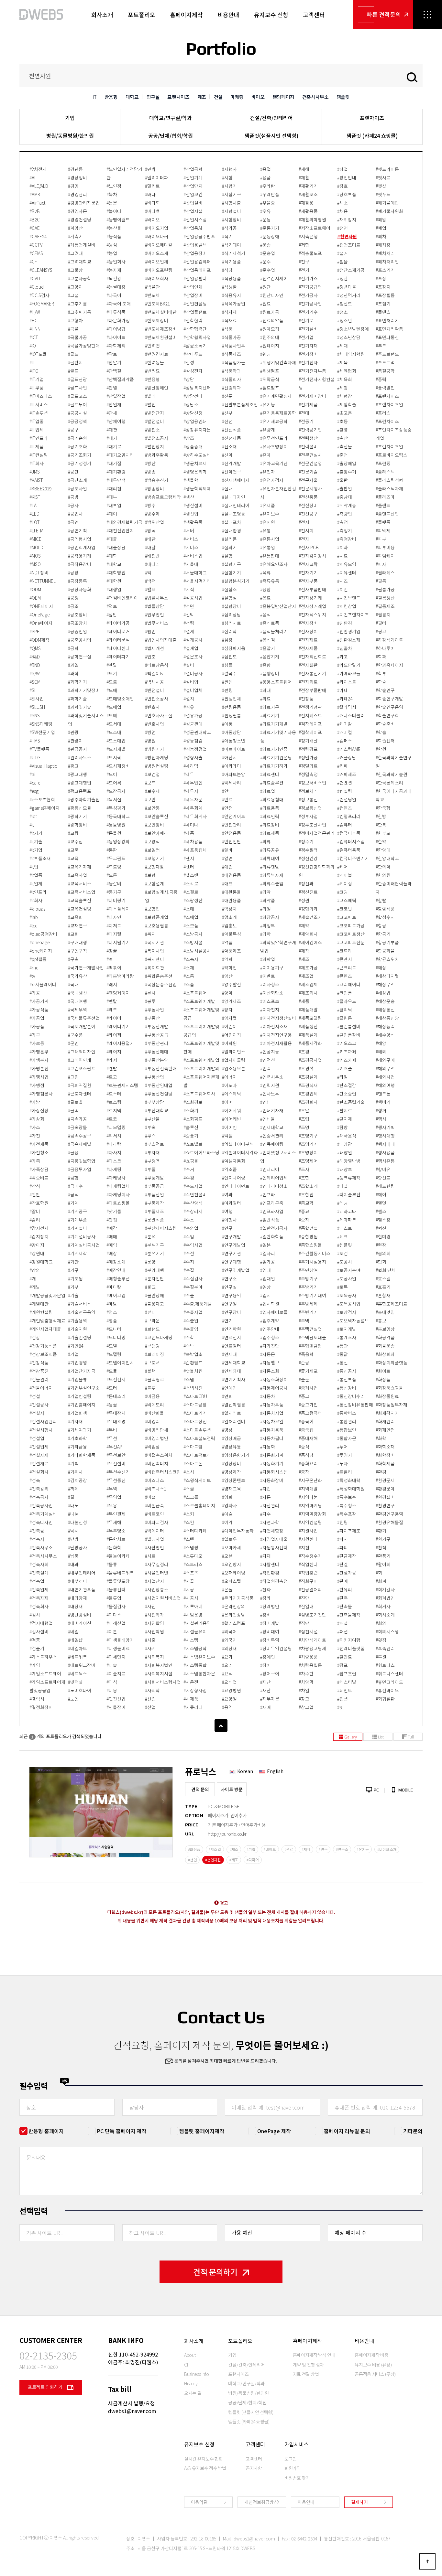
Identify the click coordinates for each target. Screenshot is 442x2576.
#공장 (73, 572)
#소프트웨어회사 (199, 1094)
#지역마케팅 (310, 1505)
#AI (32, 177)
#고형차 (75, 320)
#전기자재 (308, 346)
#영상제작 (232, 1472)
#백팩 (150, 581)
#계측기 (75, 236)
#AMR (35, 194)
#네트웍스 (77, 1673)
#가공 (35, 993)
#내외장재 (77, 1598)
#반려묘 (152, 371)
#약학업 (229, 967)
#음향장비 (270, 673)
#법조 (150, 657)
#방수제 (152, 514)
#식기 (227, 236)
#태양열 (345, 1152)
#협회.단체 (386, 1270)
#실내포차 (232, 522)
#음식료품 (270, 623)
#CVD (35, 278)
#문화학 (114, 1547)
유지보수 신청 (271, 15)
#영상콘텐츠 (234, 1480)
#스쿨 (189, 1489)
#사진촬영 (155, 1623)
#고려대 (75, 253)
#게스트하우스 (43, 1657)
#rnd (34, 967)
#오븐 (227, 1556)
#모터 (112, 1388)
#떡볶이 (114, 967)
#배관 (150, 539)
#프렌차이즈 (387, 421)
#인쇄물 (268, 1119)
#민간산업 (116, 1699)
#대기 (112, 438)
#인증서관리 (272, 1136)
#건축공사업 (41, 1505)
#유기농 (268, 404)
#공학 (73, 648)
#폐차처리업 (387, 262)
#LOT (35, 522)
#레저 (112, 1060)
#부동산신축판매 (161, 1068)
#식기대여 (232, 245)
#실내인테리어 (236, 505)
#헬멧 (381, 1203)
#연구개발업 (234, 1245)
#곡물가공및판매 (84, 346)
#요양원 (229, 1699)
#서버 (189, 530)
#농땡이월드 (118, 219)
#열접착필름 (234, 1405)
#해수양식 (385, 1035)
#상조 (189, 438)
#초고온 (345, 413)
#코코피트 (347, 917)
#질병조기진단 (312, 1615)
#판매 (343, 1581)
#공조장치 (77, 623)
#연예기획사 (234, 1379)
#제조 (304, 959)
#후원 (381, 1657)
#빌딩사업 (155, 1539)
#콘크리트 (347, 967)
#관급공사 (77, 749)
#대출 (112, 539)
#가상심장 (39, 1110)
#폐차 (381, 236)
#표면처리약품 (389, 329)
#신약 (227, 455)
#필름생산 (385, 598)
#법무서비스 (157, 623)
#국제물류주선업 (84, 1018)
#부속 (150, 1127)
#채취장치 (347, 219)
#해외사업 (385, 1077)
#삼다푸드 (193, 354)
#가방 (35, 1102)
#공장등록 (77, 581)
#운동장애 (270, 236)
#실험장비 (232, 606)
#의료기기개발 (274, 724)
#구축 (73, 959)
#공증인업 (77, 631)
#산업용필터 (195, 278)
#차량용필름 (310, 1665)
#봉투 (150, 1001)
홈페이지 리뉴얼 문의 (347, 2131)
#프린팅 (383, 463)
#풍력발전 (385, 388)
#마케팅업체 (118, 1186)
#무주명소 (116, 1531)
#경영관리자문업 (84, 203)
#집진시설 (308, 1631)
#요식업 (229, 1682)
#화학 (381, 1438)
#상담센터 (193, 396)
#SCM (35, 682)
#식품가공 (232, 337)
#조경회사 (308, 1102)
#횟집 (381, 1640)
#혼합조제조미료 (392, 1304)
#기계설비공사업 (84, 1245)
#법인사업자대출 (161, 640)
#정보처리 (308, 791)
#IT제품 (37, 446)
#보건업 (152, 774)
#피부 (381, 539)
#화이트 (383, 1371)
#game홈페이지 (44, 808)
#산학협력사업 (197, 337)
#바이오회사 (157, 278)
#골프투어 (77, 404)
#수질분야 (193, 1287)
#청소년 (345, 320)
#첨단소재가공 (351, 270)
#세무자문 (193, 799)
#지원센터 (308, 1539)
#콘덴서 (345, 959)
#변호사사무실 (159, 715)
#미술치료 (116, 1673)
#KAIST (36, 480)
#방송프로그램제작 (163, 497)
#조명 (304, 1127)
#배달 (150, 547)
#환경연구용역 (389, 1514)
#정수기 (306, 841)
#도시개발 (116, 749)
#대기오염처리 (120, 455)
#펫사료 (383, 177)
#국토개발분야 (82, 1026)
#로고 (112, 1077)
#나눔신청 (77, 1522)
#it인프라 (38, 892)
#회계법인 (385, 1598)
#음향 (265, 665)
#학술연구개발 (389, 699)
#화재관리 (385, 1421)
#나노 (73, 1505)
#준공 (304, 1363)
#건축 (35, 1480)
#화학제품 (385, 1463)
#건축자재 (39, 1598)
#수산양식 (193, 1203)
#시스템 (191, 1640)
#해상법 (383, 993)
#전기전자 (308, 362)
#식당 (227, 270)
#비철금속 (155, 1505)
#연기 (227, 1320)
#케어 (343, 867)
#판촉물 (345, 1606)
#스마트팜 (193, 1447)
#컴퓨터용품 (349, 850)
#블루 (150, 1388)
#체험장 (345, 396)
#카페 (343, 690)
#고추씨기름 (80, 312)
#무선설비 (116, 1463)
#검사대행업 (41, 1623)
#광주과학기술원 (84, 799)
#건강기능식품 (43, 1346)
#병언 (150, 732)
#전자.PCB (309, 547)
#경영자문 (77, 211)
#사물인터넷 (157, 1573)
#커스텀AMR (349, 749)
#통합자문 (347, 1438)
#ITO (34, 371)
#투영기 (345, 1455)
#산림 (150, 1699)
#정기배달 (308, 741)
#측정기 (345, 530)
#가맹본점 (39, 1068)
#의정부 (268, 925)
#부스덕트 (155, 1144)
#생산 (189, 497)
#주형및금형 (310, 1346)
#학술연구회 (387, 715)
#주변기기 (308, 1312)
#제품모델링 (310, 1018)
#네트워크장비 (82, 1665)
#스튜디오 (193, 1556)
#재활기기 (308, 186)
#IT (32, 362)
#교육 (73, 858)
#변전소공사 (157, 699)
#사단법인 (155, 1547)
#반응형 (152, 379)
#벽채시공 (155, 682)
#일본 (265, 1245)
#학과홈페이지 (389, 665)
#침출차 (345, 648)
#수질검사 (193, 1278)
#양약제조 (232, 1001)
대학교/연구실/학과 (171, 118)
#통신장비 (347, 1388)
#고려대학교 (80, 262)
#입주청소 (270, 1337)
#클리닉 (345, 1010)
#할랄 (381, 900)
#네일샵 (75, 1640)
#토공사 (345, 1262)
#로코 (112, 1119)
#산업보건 (193, 194)
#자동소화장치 (274, 1379)
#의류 (265, 841)
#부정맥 (152, 1161)
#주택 (304, 1320)
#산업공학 (193, 169)
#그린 (73, 1077)
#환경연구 (385, 1505)
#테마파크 (347, 1220)
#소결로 (191, 892)
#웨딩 (265, 354)
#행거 (381, 1110)
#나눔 (73, 1514)
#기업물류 (77, 1379)
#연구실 (229, 1287)
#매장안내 (116, 1270)
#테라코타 (347, 1211)
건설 (218, 97)
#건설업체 (39, 1447)
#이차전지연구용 (276, 1035)
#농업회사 (116, 262)
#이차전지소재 (274, 1026)
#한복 (381, 825)
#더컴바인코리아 (122, 598)
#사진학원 (155, 1631)
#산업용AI (193, 228)
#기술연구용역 (82, 1312)
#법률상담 (155, 606)
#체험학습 (347, 404)
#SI (32, 690)
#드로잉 (114, 867)
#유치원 (268, 522)
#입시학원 (270, 1304)
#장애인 (268, 1657)
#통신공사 (347, 1371)
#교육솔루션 (80, 900)
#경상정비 (77, 177)
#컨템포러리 (349, 816)
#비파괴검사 (157, 1522)
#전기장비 (308, 354)
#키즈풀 (345, 1068)
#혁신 (381, 1228)
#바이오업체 (157, 262)
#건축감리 (39, 1489)
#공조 (73, 606)
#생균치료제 (195, 463)
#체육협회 (347, 371)
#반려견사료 (157, 354)
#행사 (381, 1119)
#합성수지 (385, 917)
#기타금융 (77, 1447)
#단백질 (114, 371)
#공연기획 (77, 530)
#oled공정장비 (43, 934)
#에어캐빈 (232, 1119)
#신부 (227, 413)
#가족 (35, 1161)
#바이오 (152, 219)
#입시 (265, 1295)
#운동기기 (270, 228)
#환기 (381, 1531)
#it (32, 825)
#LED (34, 514)
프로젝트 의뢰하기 (46, 2387)
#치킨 (343, 589)
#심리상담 (232, 615)
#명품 (112, 1320)
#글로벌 (75, 1102)
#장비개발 (270, 1623)
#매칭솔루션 (118, 1278)
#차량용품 (308, 1657)
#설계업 (191, 648)
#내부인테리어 (82, 1573)
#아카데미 (232, 766)
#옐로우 (229, 1539)
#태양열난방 (349, 1161)
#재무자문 (270, 1699)
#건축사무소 (41, 1547)
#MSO (35, 564)
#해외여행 (385, 1085)
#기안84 (76, 1346)
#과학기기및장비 (84, 690)
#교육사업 (77, 875)
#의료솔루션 (272, 783)
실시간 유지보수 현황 (203, 2459)
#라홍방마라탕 (120, 976)
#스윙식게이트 (197, 1480)
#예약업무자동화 (238, 1531)
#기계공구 (77, 1211)
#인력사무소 (272, 1077)
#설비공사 (193, 673)
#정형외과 (308, 909)
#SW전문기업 (42, 732)
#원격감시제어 (274, 278)
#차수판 (306, 1673)
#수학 (189, 1337)
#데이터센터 (118, 648)
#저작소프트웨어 (315, 228)
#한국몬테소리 (389, 783)
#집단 (304, 1623)
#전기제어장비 (312, 396)
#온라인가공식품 (238, 1598)
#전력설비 (308, 446)
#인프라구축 (272, 1203)
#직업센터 (308, 1564)
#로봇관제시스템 (122, 1085)
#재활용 (306, 203)
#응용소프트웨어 (276, 682)
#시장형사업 (195, 1690)
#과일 (73, 665)
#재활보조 (308, 194)
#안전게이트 (234, 816)
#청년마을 (347, 287)
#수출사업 (193, 1312)
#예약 (227, 1522)
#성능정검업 (195, 749)
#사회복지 (155, 1657)
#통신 (343, 1363)
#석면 (189, 606)
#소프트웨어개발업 (201, 1060)
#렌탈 (112, 1068)
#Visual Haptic (43, 766)
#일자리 (268, 1253)
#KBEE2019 (40, 488)
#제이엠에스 (310, 942)
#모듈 (112, 1371)
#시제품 (191, 1699)
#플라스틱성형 (389, 480)
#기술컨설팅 (80, 1337)
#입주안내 (270, 1329)
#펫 (340, 1707)
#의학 (265, 934)
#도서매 (114, 724)
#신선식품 (232, 430)
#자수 (265, 1514)
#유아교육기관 (274, 463)
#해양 (381, 1043)
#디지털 (114, 934)
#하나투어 (385, 648)
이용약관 (199, 2502)
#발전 (150, 404)
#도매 (112, 690)
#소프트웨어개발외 (201, 1068)
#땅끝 (112, 951)
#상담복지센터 (197, 388)
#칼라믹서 (347, 707)
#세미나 (191, 825)
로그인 (291, 2459)
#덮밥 (112, 615)
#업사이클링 (234, 1060)
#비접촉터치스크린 (163, 1472)
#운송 (265, 245)
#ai (32, 774)
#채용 (343, 211)
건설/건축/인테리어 (271, 118)
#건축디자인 (41, 1522)
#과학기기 (77, 682)
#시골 (189, 1581)
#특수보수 (347, 1497)
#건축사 (37, 1539)
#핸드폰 (383, 1094)
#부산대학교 (157, 1110)
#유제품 (268, 505)
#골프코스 (77, 396)
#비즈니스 (155, 1480)
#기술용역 (77, 1320)
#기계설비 (77, 1228)
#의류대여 (270, 858)
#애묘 (227, 883)
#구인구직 (77, 951)
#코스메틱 (347, 900)
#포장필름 (385, 295)
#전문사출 (308, 480)
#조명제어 (308, 1161)
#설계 (189, 631)
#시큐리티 (193, 1707)
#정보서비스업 (312, 783)
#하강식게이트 (389, 640)
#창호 (343, 186)
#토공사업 (347, 1278)
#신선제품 (232, 438)
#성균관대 (193, 724)
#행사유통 (385, 1161)
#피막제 (383, 530)
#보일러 (152, 850)
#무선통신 (116, 1480)
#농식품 (114, 236)
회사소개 (102, 15)
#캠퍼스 (345, 741)
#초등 (343, 421)
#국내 (73, 984)
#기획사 (75, 1472)
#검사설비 (39, 1631)
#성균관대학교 (197, 732)
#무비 (112, 1430)
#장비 (265, 1615)
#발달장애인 (157, 388)
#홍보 (381, 1320)
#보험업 (152, 909)
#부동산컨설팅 (159, 1094)
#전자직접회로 (312, 657)
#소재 (189, 967)
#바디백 (152, 211)
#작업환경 (270, 1573)
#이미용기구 (272, 967)
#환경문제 (385, 1480)
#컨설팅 (345, 791)
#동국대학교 (118, 816)
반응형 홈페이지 (46, 2131)
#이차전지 (270, 1010)
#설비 (189, 665)
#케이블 (345, 875)
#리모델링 (116, 1127)
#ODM (35, 589)
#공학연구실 (80, 657)
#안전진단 (232, 841)
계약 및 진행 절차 (309, 2365)
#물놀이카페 (118, 1556)
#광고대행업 (80, 783)
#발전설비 (155, 421)
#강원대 (37, 1253)
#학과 (381, 657)
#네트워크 (77, 1657)
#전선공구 (308, 514)
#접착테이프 (310, 732)
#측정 (343, 522)
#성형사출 (193, 757)
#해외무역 (385, 1068)
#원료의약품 (272, 320)
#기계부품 (77, 1220)
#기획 (73, 1463)
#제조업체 (308, 984)
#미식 (112, 1682)
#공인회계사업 (82, 547)
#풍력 (381, 379)
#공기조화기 (80, 455)
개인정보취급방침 (261, 2502)
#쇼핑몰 (191, 1161)
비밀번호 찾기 (297, 2478)
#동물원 (114, 833)
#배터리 (152, 564)
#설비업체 (193, 690)
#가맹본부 (39, 1052)
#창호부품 (347, 194)
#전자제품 (308, 648)
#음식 (265, 615)
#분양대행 (155, 1270)
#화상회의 (385, 1354)
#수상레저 (193, 1211)
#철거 (343, 253)
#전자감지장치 (312, 556)
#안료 (227, 799)
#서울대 (191, 564)
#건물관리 (39, 1379)
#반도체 (152, 295)
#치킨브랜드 (349, 598)
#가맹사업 (39, 1077)
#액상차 (229, 909)
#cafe (35, 783)
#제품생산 (308, 1026)
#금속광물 (77, 1127)
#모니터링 (116, 1337)
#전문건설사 (310, 455)
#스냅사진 (193, 1388)
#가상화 (37, 1119)
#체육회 (345, 379)
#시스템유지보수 (199, 1657)
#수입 (189, 1236)
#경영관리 (77, 194)
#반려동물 (155, 362)
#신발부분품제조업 (240, 404)
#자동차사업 (272, 1413)
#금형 (73, 1178)
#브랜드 (152, 1329)
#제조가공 (308, 967)
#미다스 (114, 1615)
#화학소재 (385, 1447)
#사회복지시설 (159, 1673)
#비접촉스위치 (159, 1455)
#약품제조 (232, 951)
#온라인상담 (234, 1615)
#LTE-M (36, 530)
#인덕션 (268, 1060)
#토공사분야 (349, 1270)
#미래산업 (116, 1623)
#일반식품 (270, 1220)
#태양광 (345, 1144)
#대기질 (114, 463)
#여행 (227, 1211)
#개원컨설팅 (41, 1312)
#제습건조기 (310, 917)
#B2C (35, 219)
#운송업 (268, 253)
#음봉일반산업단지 (278, 606)
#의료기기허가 (274, 766)
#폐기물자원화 (389, 211)
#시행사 (229, 169)
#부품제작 (155, 1203)
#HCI (34, 320)
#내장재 (75, 1606)
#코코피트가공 (351, 925)
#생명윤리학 (195, 472)
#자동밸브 (270, 1363)
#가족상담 (39, 1169)
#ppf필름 (38, 959)
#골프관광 (77, 379)
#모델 (112, 1346)
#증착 (304, 1472)
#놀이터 (114, 211)
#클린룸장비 (349, 1035)
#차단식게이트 (312, 1640)
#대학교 (114, 564)
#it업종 (36, 875)
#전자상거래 (310, 598)
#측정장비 (347, 539)
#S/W (35, 673)
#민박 (150, 169)
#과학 (73, 673)
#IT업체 (37, 430)
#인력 (265, 1068)
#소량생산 (193, 900)
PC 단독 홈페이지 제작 (122, 2131)
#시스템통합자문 (199, 1673)
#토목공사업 (349, 1304)
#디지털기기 (118, 942)
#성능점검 (193, 741)
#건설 (35, 1396)
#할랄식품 (385, 909)
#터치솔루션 (349, 1194)
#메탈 (112, 1304)
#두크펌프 (116, 858)
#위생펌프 (270, 371)
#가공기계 (39, 1001)
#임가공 (268, 1262)
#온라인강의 (234, 1606)
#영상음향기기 (236, 1455)
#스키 (189, 1514)
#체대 (343, 346)
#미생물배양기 (120, 1640)
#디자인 (114, 917)
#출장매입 (347, 463)
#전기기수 (308, 312)
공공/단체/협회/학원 (171, 135)
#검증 (35, 1640)
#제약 (304, 925)
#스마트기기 (195, 1413)
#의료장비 (270, 825)
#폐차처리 (385, 253)
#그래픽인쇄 (80, 1060)
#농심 (112, 245)
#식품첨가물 (234, 362)
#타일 (343, 1077)
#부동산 (152, 1018)
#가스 (35, 1127)
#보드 (150, 783)
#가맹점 (37, 1085)
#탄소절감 (347, 1085)
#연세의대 (232, 1371)
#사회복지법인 (159, 1665)
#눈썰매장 (116, 287)
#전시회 (306, 530)
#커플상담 (347, 757)
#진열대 (306, 1606)
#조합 (304, 1178)
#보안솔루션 (157, 816)
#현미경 (383, 1236)
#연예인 (229, 1388)
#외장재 (229, 1648)
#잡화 (265, 1589)
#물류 (112, 1564)
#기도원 (75, 1278)
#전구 (304, 262)
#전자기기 (308, 572)
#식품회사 (232, 379)
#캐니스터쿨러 (351, 715)
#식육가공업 (234, 304)
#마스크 (114, 1161)
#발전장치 (155, 446)
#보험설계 (155, 883)
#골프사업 (77, 388)
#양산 (227, 976)
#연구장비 (232, 1312)
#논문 (112, 203)
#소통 (189, 976)
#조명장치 (308, 1152)
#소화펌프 (193, 1119)
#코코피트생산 (351, 934)
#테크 (343, 1236)
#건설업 (37, 1438)
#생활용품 (193, 522)
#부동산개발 (157, 1026)
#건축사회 (39, 1564)
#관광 (73, 732)
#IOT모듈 (38, 354)
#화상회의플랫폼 (392, 1363)
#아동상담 (232, 732)
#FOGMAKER (42, 304)
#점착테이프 (310, 724)
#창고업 (306, 1707)
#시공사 (191, 1598)
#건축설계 (39, 1573)
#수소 (189, 1220)
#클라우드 (347, 1001)
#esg (34, 791)
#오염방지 (232, 1564)
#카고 (343, 657)
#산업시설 (193, 211)
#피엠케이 (385, 556)
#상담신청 (193, 413)
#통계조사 (347, 1337)
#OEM (35, 598)
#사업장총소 (157, 1589)
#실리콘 (229, 539)
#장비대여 (270, 1631)
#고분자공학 (80, 278)
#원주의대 (270, 337)
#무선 (112, 1438)
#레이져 (114, 1052)
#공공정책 (77, 421)
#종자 (304, 1220)
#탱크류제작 (349, 1178)
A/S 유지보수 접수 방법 (205, 2468)
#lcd (33, 925)
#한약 (381, 841)
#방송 (150, 472)
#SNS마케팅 (41, 724)
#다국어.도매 (119, 304)
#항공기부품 (387, 942)
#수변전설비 (195, 1194)
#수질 (189, 1270)
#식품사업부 (234, 346)
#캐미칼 (345, 724)
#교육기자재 (80, 867)
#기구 (73, 1270)
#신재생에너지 (236, 480)
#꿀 (71, 1497)
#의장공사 (270, 917)
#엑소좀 (229, 1169)
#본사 (150, 993)
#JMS (35, 472)
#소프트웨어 (195, 993)
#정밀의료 (308, 766)
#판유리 (345, 1589)
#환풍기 (383, 1556)
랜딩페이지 (283, 97)
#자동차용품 (272, 1430)
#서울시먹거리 (197, 581)
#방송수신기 (157, 480)
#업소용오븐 (234, 1068)
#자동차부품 (272, 1405)
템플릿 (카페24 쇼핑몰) (372, 135)
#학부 (381, 673)
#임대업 (268, 1278)
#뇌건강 (114, 278)
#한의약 (383, 867)
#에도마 (229, 1085)
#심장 (227, 640)
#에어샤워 (232, 1110)
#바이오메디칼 (159, 245)
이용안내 (306, 2502)
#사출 (150, 1640)
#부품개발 (155, 1178)
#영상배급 (232, 1438)
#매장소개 (116, 1262)
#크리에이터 (349, 984)
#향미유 (383, 1169)
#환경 (381, 1472)
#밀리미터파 (157, 177)
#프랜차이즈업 (389, 404)
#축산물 (345, 446)
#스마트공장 (195, 1405)
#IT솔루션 (39, 413)
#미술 (112, 1665)
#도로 (112, 682)
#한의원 (383, 875)
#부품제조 (155, 1211)
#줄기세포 (308, 1371)
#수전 (189, 1253)
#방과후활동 (157, 455)
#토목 (343, 1287)
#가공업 (37, 1018)
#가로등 (37, 1043)
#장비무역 (270, 1640)
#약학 (227, 959)
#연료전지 (232, 1337)
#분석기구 (155, 1245)
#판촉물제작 (349, 1615)
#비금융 (152, 1396)
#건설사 (37, 1413)
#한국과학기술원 (392, 774)
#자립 (265, 1489)
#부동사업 (155, 1010)
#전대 (304, 413)
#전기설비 (308, 329)
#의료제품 (270, 833)
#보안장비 (155, 825)
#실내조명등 (234, 514)
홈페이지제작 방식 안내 (314, 2355)
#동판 (112, 850)
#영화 (227, 1497)
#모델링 (114, 1354)
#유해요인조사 (274, 564)
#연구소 (229, 1278)
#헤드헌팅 (385, 1186)
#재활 (304, 177)
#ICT (34, 337)
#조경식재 (308, 1085)
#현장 (381, 1245)
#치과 (343, 547)
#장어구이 (270, 1673)
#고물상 (75, 270)
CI (186, 2365)
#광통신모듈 (80, 808)
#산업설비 (193, 203)
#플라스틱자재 (389, 488)
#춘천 (343, 455)
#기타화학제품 (82, 1455)
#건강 (35, 1337)
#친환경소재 (349, 640)
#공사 (73, 505)
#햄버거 (383, 1102)
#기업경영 (77, 1363)
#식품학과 (232, 371)
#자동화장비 (272, 1480)
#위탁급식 (270, 379)
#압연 (227, 858)
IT (95, 97)
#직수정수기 (310, 1556)
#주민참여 (308, 1270)
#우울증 (268, 203)
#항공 (381, 925)
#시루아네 (193, 1606)
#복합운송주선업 (161, 984)
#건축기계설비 (43, 1514)
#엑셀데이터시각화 (240, 1152)
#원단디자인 (272, 295)
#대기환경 (116, 472)
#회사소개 (385, 1615)
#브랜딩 (152, 1346)
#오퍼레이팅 (234, 1573)
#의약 (265, 892)
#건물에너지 (41, 1388)
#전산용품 (308, 497)
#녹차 (112, 194)
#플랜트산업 (387, 514)
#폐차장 (383, 245)
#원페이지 (270, 346)
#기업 (73, 1354)
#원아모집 (270, 329)
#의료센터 (270, 774)
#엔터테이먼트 (236, 1186)
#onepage (39, 942)
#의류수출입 (272, 883)
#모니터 (114, 1329)
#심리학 (229, 631)
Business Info (196, 2374)
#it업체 (36, 883)
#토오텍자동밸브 (353, 1320)
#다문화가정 (118, 320)
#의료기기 (270, 715)
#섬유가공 (193, 715)
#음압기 (268, 648)
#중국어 (306, 1421)
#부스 (150, 1136)
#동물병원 (116, 825)
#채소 (343, 203)
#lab (34, 917)
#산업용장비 (195, 253)
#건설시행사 (41, 1430)
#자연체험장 (272, 1531)
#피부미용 (385, 547)
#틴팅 (343, 1522)
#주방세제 (308, 1304)
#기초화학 (77, 1438)
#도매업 (114, 707)
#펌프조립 (347, 1673)
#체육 (343, 362)
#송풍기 (191, 1136)
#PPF (34, 631)
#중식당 (306, 1455)
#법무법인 (155, 615)
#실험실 (229, 598)
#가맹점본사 (41, 1094)
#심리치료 (232, 623)
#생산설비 (193, 505)
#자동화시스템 (274, 1472)
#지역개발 (308, 1489)
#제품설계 (308, 1035)
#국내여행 (77, 1001)
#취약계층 (347, 505)
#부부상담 (155, 1102)
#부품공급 (155, 1186)
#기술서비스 (80, 1304)
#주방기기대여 (312, 1295)
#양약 (227, 993)
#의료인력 (270, 816)
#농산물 (114, 228)
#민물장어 (116, 1707)
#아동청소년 (234, 741)
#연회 (227, 1396)
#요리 (227, 1665)
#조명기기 (308, 1144)
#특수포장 (347, 1514)
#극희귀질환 (80, 1085)
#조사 (304, 1169)
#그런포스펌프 (82, 1068)
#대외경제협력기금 (124, 522)
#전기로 (306, 320)
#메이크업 (116, 1295)
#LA (33, 505)
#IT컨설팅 (39, 455)
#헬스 (381, 1211)
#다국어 (114, 295)
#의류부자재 (272, 875)
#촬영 (343, 430)
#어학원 (229, 1043)
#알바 (227, 850)
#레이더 (114, 1018)
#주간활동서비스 (315, 1253)
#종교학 (306, 1203)
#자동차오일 (272, 1421)
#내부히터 (77, 1581)
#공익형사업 (80, 539)
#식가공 (229, 228)
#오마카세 (232, 1547)
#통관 (343, 1346)
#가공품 (37, 1026)
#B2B (35, 211)
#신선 (227, 421)
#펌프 (343, 1665)
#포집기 (383, 304)
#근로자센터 (80, 1094)
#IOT (34, 346)
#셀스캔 (191, 875)
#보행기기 (155, 858)
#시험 (227, 177)
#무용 (112, 1505)
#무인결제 (116, 1514)
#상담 (189, 379)
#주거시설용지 (312, 1262)
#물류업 (114, 1598)
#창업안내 (347, 177)
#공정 (73, 598)
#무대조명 (116, 1421)
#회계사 (383, 1606)
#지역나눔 (308, 1497)
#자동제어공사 (274, 1388)
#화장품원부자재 (392, 1405)
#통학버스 (347, 1413)
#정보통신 (308, 799)
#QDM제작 (39, 640)
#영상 (227, 1430)
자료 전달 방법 (306, 2374)
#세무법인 (193, 783)
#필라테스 (385, 572)
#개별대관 (39, 1304)
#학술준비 (385, 724)
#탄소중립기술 (351, 1102)
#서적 (189, 589)
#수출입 (191, 1329)
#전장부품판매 (312, 690)
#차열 (304, 1690)
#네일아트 (77, 1648)
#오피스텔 (232, 1581)
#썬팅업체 (232, 699)
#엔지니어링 (234, 1178)
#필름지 (383, 615)
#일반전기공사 (274, 1228)
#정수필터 (308, 850)
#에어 (227, 1102)
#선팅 (189, 623)
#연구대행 (232, 1262)
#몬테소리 (116, 1396)
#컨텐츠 (345, 808)
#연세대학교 (234, 1363)
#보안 (150, 799)
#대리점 (114, 488)
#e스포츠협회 (42, 799)
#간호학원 (39, 1203)
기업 (70, 118)
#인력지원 (270, 1085)
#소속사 (191, 959)
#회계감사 (385, 1589)
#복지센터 (155, 959)
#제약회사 (308, 934)
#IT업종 (37, 421)
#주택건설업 (310, 1329)
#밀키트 (152, 186)
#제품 (304, 1001)
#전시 (304, 522)
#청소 (343, 312)
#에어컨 (229, 1127)
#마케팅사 (116, 1178)
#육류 (265, 572)
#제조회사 (308, 993)
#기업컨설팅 (80, 1396)
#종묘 (304, 1211)
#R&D (35, 657)
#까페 (73, 1489)
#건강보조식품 (43, 1354)
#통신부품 (347, 1379)
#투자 (343, 1463)
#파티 (343, 1547)
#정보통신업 (310, 808)
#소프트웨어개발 (199, 1001)
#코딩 (343, 892)
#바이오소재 (157, 253)
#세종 (189, 833)
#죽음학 (306, 1354)
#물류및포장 (118, 1581)
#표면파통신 (387, 337)
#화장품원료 (387, 1396)
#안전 (227, 808)
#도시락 (114, 757)
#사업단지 (155, 1581)
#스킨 (189, 1522)
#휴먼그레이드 (389, 1682)
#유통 (265, 530)
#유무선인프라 (274, 438)
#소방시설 (193, 942)
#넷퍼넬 (75, 1682)
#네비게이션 (80, 1623)
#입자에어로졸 (274, 1312)
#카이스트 (347, 682)
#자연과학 (270, 1522)
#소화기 (191, 1110)
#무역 (112, 1489)
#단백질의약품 (120, 379)
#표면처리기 (387, 320)
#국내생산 (77, 993)
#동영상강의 (118, 841)
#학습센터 (385, 741)
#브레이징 (155, 1354)
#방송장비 (155, 488)
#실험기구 (232, 564)
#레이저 (114, 1035)
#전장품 (306, 699)
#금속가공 (77, 1119)
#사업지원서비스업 (163, 1598)
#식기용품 (232, 262)
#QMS (35, 648)
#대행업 (114, 589)
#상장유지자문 (197, 430)
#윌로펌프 (270, 388)
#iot (33, 816)
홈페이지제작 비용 (371, 2355)
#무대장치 (116, 1413)
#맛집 (112, 1220)
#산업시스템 (195, 219)
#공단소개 (77, 480)
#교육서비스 (80, 883)
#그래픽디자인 (82, 1052)
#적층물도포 (310, 253)
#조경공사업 (310, 1060)
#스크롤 (191, 1497)
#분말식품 (155, 1220)
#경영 (73, 186)
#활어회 (383, 1564)
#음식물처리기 (274, 631)
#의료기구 (270, 707)
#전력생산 (308, 438)
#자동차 (268, 1396)
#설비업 (191, 682)
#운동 (265, 219)
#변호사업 (155, 724)
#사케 (150, 1648)
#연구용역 (232, 1295)
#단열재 (114, 404)
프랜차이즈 (178, 97)
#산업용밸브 (195, 245)
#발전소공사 (157, 438)
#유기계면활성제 (276, 396)
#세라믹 (191, 766)
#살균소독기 (195, 346)
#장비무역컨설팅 (276, 1648)
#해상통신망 (387, 1018)
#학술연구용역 (389, 707)
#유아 (265, 455)
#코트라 (345, 951)
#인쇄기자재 (272, 1110)
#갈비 (35, 1211)
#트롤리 (345, 1472)
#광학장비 (77, 825)
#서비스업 (193, 556)
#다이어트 (116, 337)
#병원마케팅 (157, 757)
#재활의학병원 (312, 219)
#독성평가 (116, 808)
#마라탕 (114, 1144)
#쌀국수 (229, 673)
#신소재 (229, 446)
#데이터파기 (118, 657)
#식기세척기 (234, 253)
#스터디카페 (195, 1531)
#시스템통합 (195, 1665)
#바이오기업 (157, 228)
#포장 (381, 278)
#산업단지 (193, 186)
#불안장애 (155, 1295)
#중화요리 (308, 1463)
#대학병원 (116, 572)
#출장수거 (347, 472)
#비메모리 (155, 1405)
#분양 (150, 1262)
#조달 (304, 1110)
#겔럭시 (37, 1699)
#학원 (381, 749)
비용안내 (228, 15)
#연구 (227, 1228)
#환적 (381, 1547)
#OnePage (39, 615)
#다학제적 (116, 346)
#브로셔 (152, 1363)
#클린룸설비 (349, 1026)
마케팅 (237, 97)
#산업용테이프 (197, 270)
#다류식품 (116, 312)
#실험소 (229, 589)
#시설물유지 (195, 1631)
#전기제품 (308, 404)
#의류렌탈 (270, 867)
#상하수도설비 (197, 455)
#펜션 (343, 1699)
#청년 (343, 278)
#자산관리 (270, 1505)
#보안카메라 (157, 833)
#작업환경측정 (274, 1581)
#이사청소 (270, 984)
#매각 (112, 1228)
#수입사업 (193, 1245)
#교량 (73, 833)
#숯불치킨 (193, 1371)
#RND (35, 665)
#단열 (112, 388)
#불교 (150, 1287)
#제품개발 (308, 1010)
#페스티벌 (347, 1682)
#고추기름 (77, 304)
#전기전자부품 (312, 371)
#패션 (343, 1631)
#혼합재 (383, 1295)
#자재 (265, 1556)
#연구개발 (232, 1236)
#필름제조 (385, 606)
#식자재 (229, 312)
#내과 (73, 1564)
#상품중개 (193, 446)
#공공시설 (77, 413)
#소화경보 (193, 1102)
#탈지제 (345, 1119)
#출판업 (345, 488)
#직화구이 (308, 1581)
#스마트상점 (195, 1421)
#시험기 (229, 186)
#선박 (189, 615)
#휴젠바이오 (387, 1690)
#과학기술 (77, 699)
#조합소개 (308, 1186)
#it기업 (36, 850)
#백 (148, 572)
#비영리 (152, 1421)
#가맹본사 (39, 1060)
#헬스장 (383, 1220)
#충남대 (345, 497)
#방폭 (150, 530)
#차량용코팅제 (312, 1648)
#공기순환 (77, 438)
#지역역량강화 (312, 1514)
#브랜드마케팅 (159, 1337)
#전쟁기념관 (310, 707)
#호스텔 (383, 1278)
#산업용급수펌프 (199, 236)
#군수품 (75, 1035)
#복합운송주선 (159, 976)
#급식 (73, 1194)
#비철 (150, 1497)
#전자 (304, 539)
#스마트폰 (193, 1463)
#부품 (150, 1169)
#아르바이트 (234, 749)
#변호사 (152, 707)
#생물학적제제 (197, 488)
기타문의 (413, 2131)
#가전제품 (39, 1144)
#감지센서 (39, 1228)
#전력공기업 (310, 430)
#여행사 (229, 1220)
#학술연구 (385, 690)
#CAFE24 (38, 236)
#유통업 (268, 547)
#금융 (73, 1152)
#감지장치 (39, 1236)
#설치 (189, 699)
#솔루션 (191, 1127)
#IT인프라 (39, 438)
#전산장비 (308, 505)
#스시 (189, 1472)
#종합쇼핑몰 (310, 1245)
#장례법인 (270, 1606)
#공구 (73, 430)
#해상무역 (385, 984)
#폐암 (381, 219)
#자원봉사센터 (274, 1547)
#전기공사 (308, 295)
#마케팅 (114, 1169)
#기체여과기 (80, 1430)
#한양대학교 (387, 858)
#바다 (150, 194)
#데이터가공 (118, 623)
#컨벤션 (345, 783)
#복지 (150, 934)
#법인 (150, 631)
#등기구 (114, 892)
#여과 (227, 1194)
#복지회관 (155, 967)
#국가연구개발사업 (86, 967)
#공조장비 (77, 615)
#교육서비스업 (82, 892)
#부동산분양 (157, 1060)
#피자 (381, 564)
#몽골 (112, 1405)
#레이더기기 (118, 1026)
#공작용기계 (80, 556)
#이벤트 (268, 976)
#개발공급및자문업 (47, 1295)
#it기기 (36, 833)
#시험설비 (232, 211)
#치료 (343, 556)
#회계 (381, 1581)
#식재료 (229, 320)
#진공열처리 (310, 1589)
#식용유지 (232, 295)
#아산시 (229, 757)
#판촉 (343, 1598)
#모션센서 (116, 1379)
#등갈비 (114, 883)
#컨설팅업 (347, 799)
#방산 (150, 463)
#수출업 (191, 1320)
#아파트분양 (234, 774)
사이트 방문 (232, 1789)
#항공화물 (385, 951)
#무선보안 (116, 1455)
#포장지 (383, 287)
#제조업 (306, 976)
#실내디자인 (234, 497)
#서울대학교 (195, 572)
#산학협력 (193, 320)
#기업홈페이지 (82, 1405)
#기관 (73, 1262)
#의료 (265, 699)
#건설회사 (39, 1472)
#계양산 (75, 228)
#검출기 (37, 1648)
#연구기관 (232, 1253)
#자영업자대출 (274, 1539)
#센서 (189, 858)
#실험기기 (232, 572)
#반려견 (152, 346)
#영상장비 (232, 1463)
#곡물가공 (77, 337)
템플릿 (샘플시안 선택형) (251, 2412)
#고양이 (75, 287)
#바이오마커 (157, 236)
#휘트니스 (385, 1665)
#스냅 (189, 1379)
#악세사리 (232, 783)
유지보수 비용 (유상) (373, 2365)
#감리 (35, 1220)
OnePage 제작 (274, 2131)
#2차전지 (38, 169)
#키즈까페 (347, 1052)
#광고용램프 (80, 791)
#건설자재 (39, 1455)
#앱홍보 (229, 925)
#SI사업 (37, 699)
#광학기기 (77, 816)
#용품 (265, 177)
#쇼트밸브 (193, 1144)
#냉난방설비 (80, 1615)
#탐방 (343, 1127)
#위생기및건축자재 (278, 362)
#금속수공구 (80, 1136)
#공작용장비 (80, 564)
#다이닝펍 (116, 329)
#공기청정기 (80, 463)
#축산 (343, 438)
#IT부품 (37, 388)
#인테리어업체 (274, 1178)
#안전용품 (232, 833)
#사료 (150, 1556)
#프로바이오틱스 (392, 455)
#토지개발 (347, 1329)
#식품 (227, 329)
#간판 (35, 1194)
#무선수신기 (118, 1472)
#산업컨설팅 (195, 304)
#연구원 (229, 1304)
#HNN (35, 329)
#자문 (265, 1497)
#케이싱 (345, 883)
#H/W (35, 312)
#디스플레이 (118, 909)
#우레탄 (268, 186)
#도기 (112, 673)
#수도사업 (193, 1186)
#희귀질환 (385, 1699)
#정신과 (306, 883)
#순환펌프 (193, 1363)
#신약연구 (232, 472)
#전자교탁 (308, 564)
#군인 (73, 1043)
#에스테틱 (232, 1094)
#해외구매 (385, 1060)
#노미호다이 (80, 1690)
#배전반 (152, 556)
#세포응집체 (195, 850)
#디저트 (114, 925)
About (190, 2355)
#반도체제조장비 (161, 329)
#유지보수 (270, 514)
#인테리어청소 (274, 1186)
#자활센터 (270, 1564)
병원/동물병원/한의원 (70, 135)
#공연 (73, 522)
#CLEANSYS (41, 270)
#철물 (343, 262)
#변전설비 (155, 690)
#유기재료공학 (274, 421)
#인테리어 (270, 1169)
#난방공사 (77, 1547)
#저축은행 (308, 236)
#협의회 (383, 1253)
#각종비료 (39, 1178)
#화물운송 (385, 1346)
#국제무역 (77, 1010)
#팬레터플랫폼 (351, 1648)
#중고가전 (308, 1405)
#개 (33, 1278)
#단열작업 (116, 396)
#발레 (150, 396)
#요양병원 (232, 1690)
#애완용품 (232, 900)
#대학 (112, 556)
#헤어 (381, 1194)
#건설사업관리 (43, 1421)
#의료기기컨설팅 (276, 757)
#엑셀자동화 (234, 1161)
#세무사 (191, 791)
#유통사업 (270, 539)
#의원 (265, 909)
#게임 (35, 1665)
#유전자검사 (272, 480)
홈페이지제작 (186, 15)
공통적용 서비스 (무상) (375, 2374)
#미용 (112, 1690)
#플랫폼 (383, 522)
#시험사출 (232, 203)
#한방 (381, 816)
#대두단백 (116, 480)
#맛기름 (114, 1211)
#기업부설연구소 (84, 1388)
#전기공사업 (310, 304)
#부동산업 (155, 1077)
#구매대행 (77, 942)
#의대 (265, 690)
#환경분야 (385, 1489)
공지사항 (254, 2468)
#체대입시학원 (351, 354)
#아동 (227, 724)
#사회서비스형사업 (163, 1682)
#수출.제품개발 (198, 1304)
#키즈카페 (347, 1060)
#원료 (265, 304)
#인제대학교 (272, 1127)
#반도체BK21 (157, 304)
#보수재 (152, 791)
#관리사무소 (80, 757)
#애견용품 (232, 875)
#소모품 (191, 925)
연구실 (153, 97)
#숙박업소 (193, 1354)
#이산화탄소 (272, 993)
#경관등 (75, 169)
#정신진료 (308, 892)
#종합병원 (308, 1236)
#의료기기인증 (274, 749)
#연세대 (229, 1354)
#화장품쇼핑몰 (389, 1388)
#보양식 (152, 841)
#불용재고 (155, 1304)
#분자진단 (155, 1278)
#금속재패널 (80, 1144)
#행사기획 (385, 1127)
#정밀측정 (308, 774)
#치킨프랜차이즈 (353, 615)
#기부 (73, 1287)
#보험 (150, 875)
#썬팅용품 (232, 707)
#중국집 (306, 1430)
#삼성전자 (193, 371)
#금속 (73, 1110)
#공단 (73, 472)
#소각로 (191, 883)
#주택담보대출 (312, 1337)
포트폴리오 (142, 15)
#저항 (304, 245)
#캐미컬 (345, 732)
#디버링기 (116, 900)
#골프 (73, 371)
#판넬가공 (347, 1573)
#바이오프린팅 (159, 270)
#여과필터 (232, 1203)
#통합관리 (347, 1421)
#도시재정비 (118, 766)
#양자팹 (229, 1018)
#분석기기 (155, 1253)
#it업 (34, 867)
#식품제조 (232, 354)
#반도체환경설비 (161, 337)
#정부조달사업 (312, 825)
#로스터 (114, 1094)
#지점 (304, 1547)
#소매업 (191, 917)
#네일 (73, 1631)
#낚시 (73, 1531)
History (191, 2383)
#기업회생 (77, 1413)
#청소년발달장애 (353, 329)
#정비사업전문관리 (317, 833)
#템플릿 (345, 1245)
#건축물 (37, 1531)
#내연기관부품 (82, 1589)
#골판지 (75, 362)
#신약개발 (232, 463)
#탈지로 (345, 1110)
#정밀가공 (308, 757)
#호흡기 (383, 1287)
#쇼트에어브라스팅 (201, 1152)
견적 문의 (200, 1789)
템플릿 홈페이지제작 (202, 2131)
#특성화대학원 (351, 1489)
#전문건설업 (310, 463)
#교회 (73, 934)
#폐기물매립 (387, 203)
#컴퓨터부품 (349, 833)
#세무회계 (193, 808)
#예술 (227, 1514)
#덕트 (112, 606)
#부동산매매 (157, 1052)
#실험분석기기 (236, 581)
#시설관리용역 (197, 1623)
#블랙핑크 (155, 1379)
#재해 (304, 169)
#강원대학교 (41, 1262)
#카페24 (345, 699)
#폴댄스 (383, 312)
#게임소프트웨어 (45, 1673)
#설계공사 (193, 640)
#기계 (73, 1203)
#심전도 (229, 657)
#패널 (343, 1623)
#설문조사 (193, 657)
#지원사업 (308, 1531)
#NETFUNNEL (43, 581)
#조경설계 (308, 1077)
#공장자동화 (80, 589)
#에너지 (229, 1077)
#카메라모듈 (349, 673)
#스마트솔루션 (197, 1430)
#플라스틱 (385, 472)
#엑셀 (227, 1136)
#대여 (112, 514)
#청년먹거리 (349, 295)
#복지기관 (155, 942)
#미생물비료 (118, 1648)
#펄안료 (345, 1657)
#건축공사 (39, 1497)
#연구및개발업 (236, 1270)
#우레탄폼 (270, 194)
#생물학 (191, 480)
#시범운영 (193, 1615)
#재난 (265, 1682)
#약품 (227, 942)
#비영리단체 (157, 1430)
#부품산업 (155, 1194)
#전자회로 (308, 682)
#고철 (73, 295)
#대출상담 (116, 547)
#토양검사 (347, 1312)
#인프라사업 (272, 1211)
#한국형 (383, 808)
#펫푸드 (383, 194)
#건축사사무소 (43, 1556)
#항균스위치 (387, 959)
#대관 (112, 430)
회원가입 (293, 2468)
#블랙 (150, 1371)
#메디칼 (114, 1287)
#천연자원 (347, 236)
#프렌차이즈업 (389, 446)
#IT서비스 (39, 404)
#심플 (227, 665)
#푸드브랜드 (387, 354)
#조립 (304, 1119)
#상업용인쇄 (195, 421)
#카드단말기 (349, 665)
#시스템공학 (195, 1648)
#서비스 (191, 539)
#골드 (73, 354)
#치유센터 (347, 572)
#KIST (35, 497)
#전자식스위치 (312, 615)
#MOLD (36, 547)
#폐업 (381, 228)
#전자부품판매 (312, 589)
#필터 (381, 623)
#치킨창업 (347, 606)
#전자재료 (308, 640)
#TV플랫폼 (39, 749)
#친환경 (345, 623)
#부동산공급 (157, 1035)
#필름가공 (385, 589)
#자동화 (268, 1447)
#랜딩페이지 (118, 993)
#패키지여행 (349, 1640)
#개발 (35, 1287)
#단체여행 (116, 421)
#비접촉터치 (157, 1463)
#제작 (304, 951)
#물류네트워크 (120, 1573)
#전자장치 (308, 631)
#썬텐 (227, 682)
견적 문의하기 (215, 2272)
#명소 (112, 1312)
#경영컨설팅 (80, 219)
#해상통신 (385, 1010)
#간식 (35, 1186)
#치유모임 (347, 564)
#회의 (381, 1623)
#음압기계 (270, 657)
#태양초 (345, 1169)
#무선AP (114, 1447)
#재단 (265, 1690)
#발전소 (152, 430)
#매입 (112, 1245)
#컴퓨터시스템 (351, 841)
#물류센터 (116, 1589)
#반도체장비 (157, 320)
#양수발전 (232, 984)
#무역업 (114, 1497)
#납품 (73, 1556)
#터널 (343, 1186)
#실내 (227, 488)
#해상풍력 (385, 1026)
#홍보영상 (385, 1329)
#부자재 (152, 1152)
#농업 (112, 253)
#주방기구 (308, 1278)
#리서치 (114, 1136)
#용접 (265, 169)
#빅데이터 (155, 1531)
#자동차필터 (272, 1438)
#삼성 (189, 362)
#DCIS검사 (39, 295)
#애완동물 (232, 892)
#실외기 (229, 547)
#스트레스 (193, 1564)
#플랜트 (383, 505)
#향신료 (383, 1178)
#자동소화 (270, 1371)
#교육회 (75, 917)
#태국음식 (347, 1136)
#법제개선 (155, 648)
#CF (33, 262)
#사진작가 (155, 1615)
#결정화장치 (41, 1707)
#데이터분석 (118, 640)
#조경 (304, 1052)
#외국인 (229, 1640)
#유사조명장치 (274, 446)
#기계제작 (77, 1253)
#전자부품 (308, 581)
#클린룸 (345, 1018)
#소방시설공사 (197, 951)
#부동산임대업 (159, 1085)
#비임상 (152, 1447)
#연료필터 (232, 1346)
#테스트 (345, 1228)
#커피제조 (347, 774)
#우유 (265, 211)
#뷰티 (150, 1312)
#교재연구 (77, 925)
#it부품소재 (40, 858)
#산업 (150, 1707)
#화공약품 (385, 1337)
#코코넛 (345, 909)
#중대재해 (308, 1438)
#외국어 (229, 1631)
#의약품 (268, 900)
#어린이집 (232, 1035)
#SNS (35, 715)
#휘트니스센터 (389, 1673)
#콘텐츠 (345, 976)
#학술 (381, 682)
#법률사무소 (157, 598)
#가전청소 (39, 1152)
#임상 (265, 1287)
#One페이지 (41, 623)
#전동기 (306, 421)
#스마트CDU (195, 1396)
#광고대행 (77, 774)
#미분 (112, 1631)
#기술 (73, 1295)
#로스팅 (114, 1102)
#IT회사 (37, 463)
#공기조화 (77, 446)
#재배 (265, 1707)
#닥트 (112, 354)
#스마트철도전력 (199, 1438)
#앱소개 (229, 917)
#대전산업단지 (120, 530)
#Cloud (37, 287)
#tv (32, 976)
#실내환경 (232, 530)
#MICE (35, 539)
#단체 (112, 413)
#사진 (150, 1606)
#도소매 (114, 732)
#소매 (189, 909)
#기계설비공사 (82, 1236)
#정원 (304, 900)
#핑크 (381, 631)
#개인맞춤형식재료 (47, 1320)
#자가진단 (270, 1346)
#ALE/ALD (39, 186)
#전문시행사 (310, 488)
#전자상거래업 (312, 606)
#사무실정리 (157, 1564)
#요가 (227, 1657)
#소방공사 (193, 934)
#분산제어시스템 (161, 1228)
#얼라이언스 (234, 1052)
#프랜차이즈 (387, 396)
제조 (202, 97)
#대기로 (114, 446)
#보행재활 (155, 867)
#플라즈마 (385, 497)
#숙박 (189, 1346)
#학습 (381, 732)
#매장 (112, 1253)
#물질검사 (116, 1606)
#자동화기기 (272, 1463)
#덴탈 (112, 665)
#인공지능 (270, 1052)
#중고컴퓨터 (310, 1413)
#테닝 (343, 1203)
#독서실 (114, 799)
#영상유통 (232, 1447)
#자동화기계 (272, 1455)
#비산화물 (155, 1413)
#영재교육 (232, 1489)
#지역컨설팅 (310, 1522)
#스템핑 (191, 1547)
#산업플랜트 (195, 312)
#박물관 (152, 287)
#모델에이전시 (120, 1363)
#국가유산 (77, 976)
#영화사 (229, 1505)
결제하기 (359, 2502)
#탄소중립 (347, 1094)
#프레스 (383, 413)
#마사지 (114, 1152)
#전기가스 (308, 278)
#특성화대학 (349, 1480)
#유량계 (268, 430)
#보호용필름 (157, 925)
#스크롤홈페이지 (199, 1505)
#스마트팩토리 (197, 1455)
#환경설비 (385, 1497)
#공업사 (75, 514)
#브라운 (152, 1320)
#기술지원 (77, 1329)
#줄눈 (304, 1379)
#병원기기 (155, 749)
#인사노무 (270, 1094)
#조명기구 (308, 1136)
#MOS (35, 556)
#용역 (227, 1707)
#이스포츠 (270, 1001)
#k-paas (37, 909)
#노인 (73, 1699)
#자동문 (268, 1354)
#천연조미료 (349, 245)
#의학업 (268, 959)
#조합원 (306, 1194)
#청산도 (345, 304)
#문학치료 (116, 1539)
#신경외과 (232, 388)
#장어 (265, 1665)
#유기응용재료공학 (278, 413)
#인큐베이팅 (272, 1144)
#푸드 (381, 346)
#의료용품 (270, 808)
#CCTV (36, 245)
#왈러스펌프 (234, 1623)
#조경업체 (308, 1094)
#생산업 (191, 514)
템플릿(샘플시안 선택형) (271, 135)
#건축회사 (39, 1606)
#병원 (150, 741)
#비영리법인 (157, 1438)
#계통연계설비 (82, 245)
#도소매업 (116, 741)
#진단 (304, 1598)
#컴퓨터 (345, 825)
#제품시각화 (310, 1043)
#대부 (112, 497)
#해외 (381, 1052)
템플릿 (343, 97)
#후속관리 (385, 1648)
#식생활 (229, 287)
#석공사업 (193, 598)
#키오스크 (347, 1043)
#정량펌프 (308, 749)
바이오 (258, 97)
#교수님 (75, 841)
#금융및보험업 (82, 1161)
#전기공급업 (310, 287)
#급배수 (75, 1186)
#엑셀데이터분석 (238, 1144)
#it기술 (36, 841)
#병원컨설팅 (157, 766)
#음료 (265, 598)
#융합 (265, 589)
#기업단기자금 (82, 1371)
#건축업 (37, 1581)
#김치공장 (77, 1480)
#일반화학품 (272, 1236)
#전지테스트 (310, 715)
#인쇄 (265, 1102)
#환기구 (383, 1539)
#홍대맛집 (385, 1312)
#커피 (343, 766)
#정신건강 (308, 858)
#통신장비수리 (351, 1396)
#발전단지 (155, 413)
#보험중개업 (157, 917)
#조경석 (306, 1068)
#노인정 (114, 186)
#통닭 (343, 1354)
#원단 (265, 287)
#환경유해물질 (389, 1522)
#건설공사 (39, 1405)
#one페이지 (41, 951)
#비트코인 (155, 1514)
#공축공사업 (80, 640)
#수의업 (191, 1228)
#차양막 (306, 1682)
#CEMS (36, 253)
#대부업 (114, 505)
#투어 (343, 1447)
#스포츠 (191, 1573)
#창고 (304, 1699)
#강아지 (37, 1245)
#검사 (35, 1615)
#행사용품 (385, 1152)
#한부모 (383, 833)
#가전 (35, 1136)
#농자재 (114, 270)
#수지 (189, 1262)
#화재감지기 (387, 1413)
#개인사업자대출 (45, 1329)
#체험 (343, 388)
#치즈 (343, 581)
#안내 (227, 791)
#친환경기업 (349, 631)
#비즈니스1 (156, 1489)
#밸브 (150, 589)
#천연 (343, 228)
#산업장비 (193, 295)
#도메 (112, 715)
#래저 (112, 984)
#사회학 (152, 1690)
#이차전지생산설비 (278, 1018)
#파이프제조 (349, 1531)
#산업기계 (193, 177)
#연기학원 (232, 1329)
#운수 (265, 262)
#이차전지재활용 (276, 1043)
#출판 (343, 480)
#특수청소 (347, 1505)
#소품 (189, 984)
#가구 (35, 1035)
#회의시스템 (387, 1631)
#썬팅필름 (232, 715)
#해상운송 (385, 1001)
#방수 (150, 505)
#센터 (189, 867)
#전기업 (306, 337)
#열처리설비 (234, 1421)
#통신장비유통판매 (355, 1405)
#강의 (35, 1270)
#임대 (265, 1270)
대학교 (132, 97)
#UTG (35, 757)
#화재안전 (385, 1430)
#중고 (304, 1396)
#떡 (110, 959)
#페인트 (345, 1690)
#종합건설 (308, 1228)
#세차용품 (193, 841)
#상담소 (191, 404)
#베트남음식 (157, 665)
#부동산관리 (157, 1043)
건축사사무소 (315, 97)
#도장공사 (116, 791)
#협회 (381, 1262)
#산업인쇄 (193, 287)
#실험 (227, 556)
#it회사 (36, 900)
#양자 (227, 1010)
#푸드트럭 (385, 362)
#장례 (265, 1598)
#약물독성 (232, 934)
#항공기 (383, 934)
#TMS (35, 741)
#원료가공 (270, 312)
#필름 (381, 581)
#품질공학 (385, 371)
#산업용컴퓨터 (197, 262)
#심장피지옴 (234, 648)
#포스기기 (385, 270)
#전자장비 (308, 623)
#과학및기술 (80, 707)
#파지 (343, 1539)
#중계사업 (308, 1388)
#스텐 (189, 1539)
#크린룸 (345, 993)
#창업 (343, 169)
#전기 (304, 270)
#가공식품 (39, 1010)
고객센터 (314, 15)
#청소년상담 (349, 337)
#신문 (227, 396)
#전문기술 (308, 472)
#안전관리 (232, 825)
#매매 (112, 1236)
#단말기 (114, 362)
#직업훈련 (308, 1573)
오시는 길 (193, 2393)
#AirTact (37, 203)
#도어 (112, 774)
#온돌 (227, 1589)
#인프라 (268, 1194)
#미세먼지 (116, 1657)
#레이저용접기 (120, 1043)
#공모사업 (77, 488)
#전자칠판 (308, 665)
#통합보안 (347, 1430)
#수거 (189, 1169)
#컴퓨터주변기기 (353, 858)
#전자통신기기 (312, 673)
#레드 (112, 1010)
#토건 (343, 1253)
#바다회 (152, 203)
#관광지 (75, 741)
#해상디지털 (387, 976)
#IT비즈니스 (41, 396)
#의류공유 (270, 850)
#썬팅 (227, 690)
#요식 (227, 1673)
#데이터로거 (118, 631)
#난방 (73, 1539)
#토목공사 (347, 1295)
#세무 (189, 774)
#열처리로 (232, 1413)
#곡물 (73, 329)
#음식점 (268, 640)
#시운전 (191, 1682)
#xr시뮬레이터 (43, 984)
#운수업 (268, 270)
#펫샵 (381, 186)
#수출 (189, 1295)
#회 (379, 1573)
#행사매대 (385, 1144)
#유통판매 (270, 556)
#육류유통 (270, 581)
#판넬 (343, 1564)
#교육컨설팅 (80, 909)
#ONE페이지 (41, 606)
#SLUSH (37, 707)
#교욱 (73, 850)
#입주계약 (270, 1320)
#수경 (189, 1178)
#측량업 (345, 514)
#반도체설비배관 (161, 312)
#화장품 (383, 1379)
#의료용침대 (272, 799)
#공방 (73, 497)
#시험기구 (232, 194)
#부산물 (152, 1119)
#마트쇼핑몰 (118, 1203)
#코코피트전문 (351, 942)
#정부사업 (308, 816)
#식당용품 (232, 278)
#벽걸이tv (154, 673)
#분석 (150, 1236)
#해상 (381, 967)
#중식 (304, 1447)
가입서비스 (297, 2444)
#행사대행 (385, 1136)
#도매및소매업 (120, 699)
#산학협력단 (195, 329)
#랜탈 (112, 1001)
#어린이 (229, 1026)
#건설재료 (39, 1463)
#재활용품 (308, 211)
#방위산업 (155, 522)
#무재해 (114, 1522)
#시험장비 (232, 219)
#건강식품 (39, 1363)
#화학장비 (385, 1455)
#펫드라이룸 (387, 169)
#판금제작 (347, 1556)
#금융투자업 (80, 1169)
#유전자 (268, 472)
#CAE (35, 228)
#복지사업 (155, 951)
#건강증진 (39, 1371)
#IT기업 (37, 379)
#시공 (189, 1589)
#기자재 (75, 1421)
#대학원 (114, 581)
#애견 (227, 867)
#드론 (112, 875)
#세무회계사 (195, 816)
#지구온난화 (310, 1480)
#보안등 (152, 808)
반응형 (111, 97)
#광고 (73, 766)
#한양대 (383, 850)
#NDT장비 (39, 572)
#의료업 (268, 791)
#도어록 (114, 783)
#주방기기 (308, 1287)
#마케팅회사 (118, 1194)
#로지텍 (114, 1110)
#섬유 (189, 707)
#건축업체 (39, 1589)
